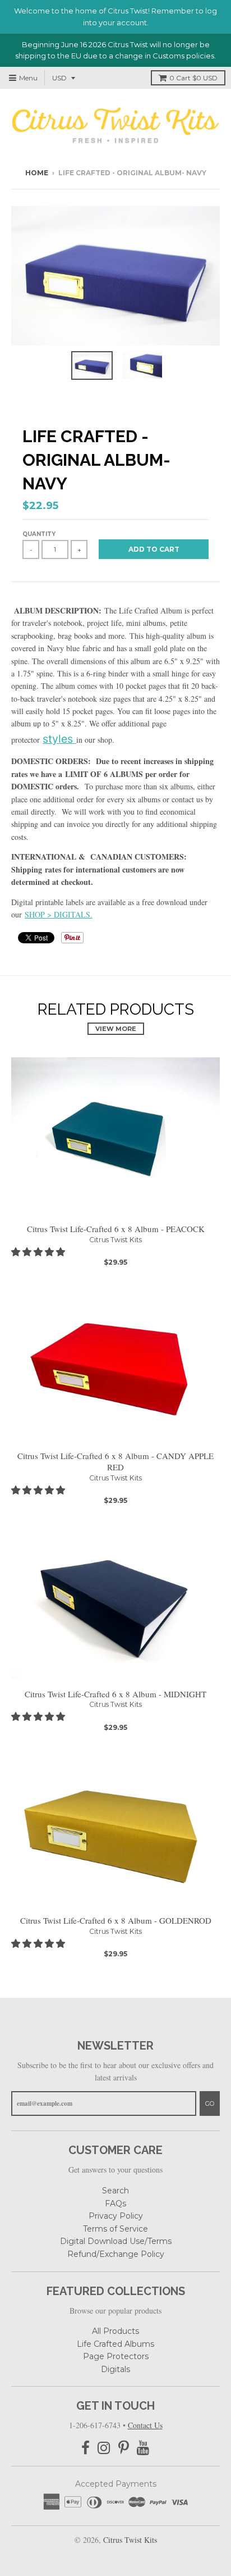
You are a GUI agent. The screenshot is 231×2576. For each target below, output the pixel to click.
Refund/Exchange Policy (116, 2254)
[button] (39, 1251)
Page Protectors (116, 2356)
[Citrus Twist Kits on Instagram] (104, 2448)
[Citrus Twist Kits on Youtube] (143, 2448)
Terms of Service (115, 2229)
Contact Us (145, 2425)
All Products (115, 2331)
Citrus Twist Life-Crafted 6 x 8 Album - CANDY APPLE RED (115, 1462)
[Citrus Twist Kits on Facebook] (86, 2448)
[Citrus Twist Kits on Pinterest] (124, 2448)
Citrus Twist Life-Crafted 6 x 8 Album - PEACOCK (116, 1229)
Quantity (39, 534)
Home (37, 173)
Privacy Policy (116, 2216)
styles (58, 739)
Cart (193, 78)
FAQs (115, 2204)
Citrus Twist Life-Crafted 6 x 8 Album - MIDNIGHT (115, 1694)
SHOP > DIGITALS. (59, 914)
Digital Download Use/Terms (116, 2241)
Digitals (115, 2369)
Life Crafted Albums (115, 2344)
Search (115, 2191)
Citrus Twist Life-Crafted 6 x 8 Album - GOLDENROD (116, 1920)
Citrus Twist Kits (115, 1240)
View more (116, 1029)
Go (210, 2103)
